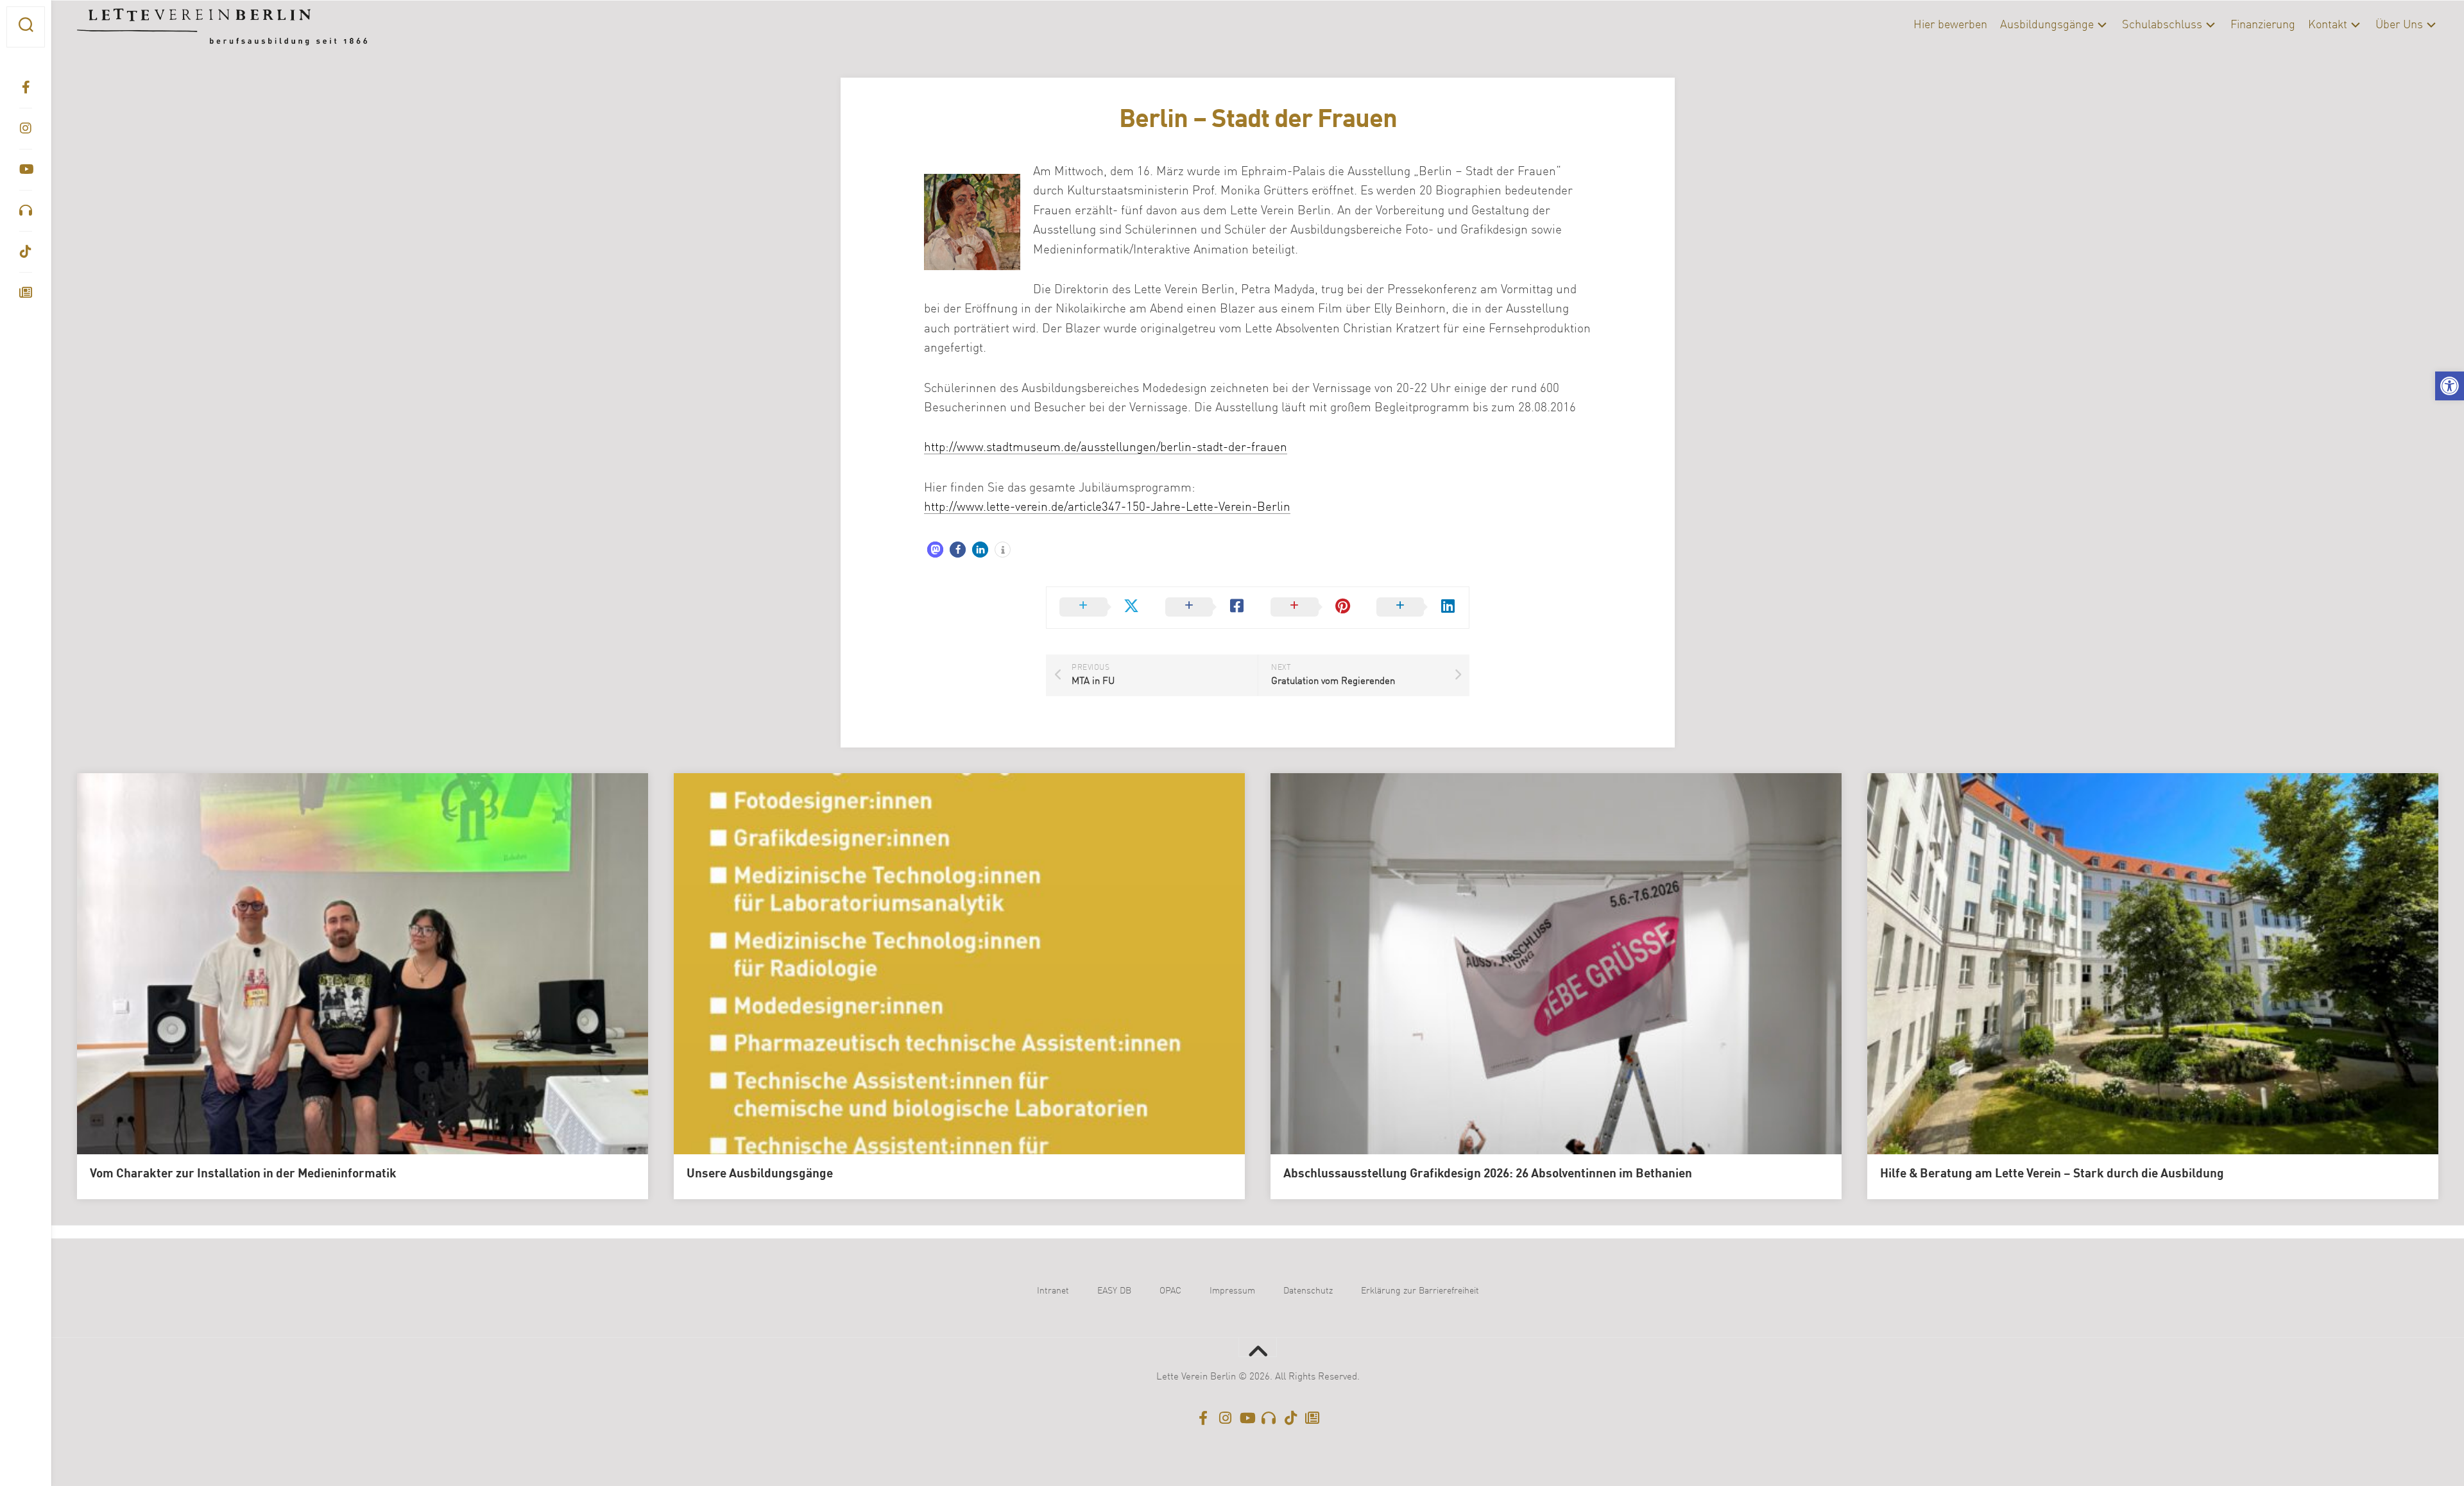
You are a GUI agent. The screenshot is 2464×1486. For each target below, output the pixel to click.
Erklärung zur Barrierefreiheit (1420, 1291)
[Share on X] (1099, 608)
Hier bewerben (1950, 25)
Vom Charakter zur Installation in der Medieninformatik (243, 1174)
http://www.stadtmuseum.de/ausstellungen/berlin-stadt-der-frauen (1106, 448)
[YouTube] (26, 169)
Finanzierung (2263, 25)
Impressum (1232, 1291)
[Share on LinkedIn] (1416, 608)
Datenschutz (1308, 1291)
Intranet (1053, 1291)
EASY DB (1114, 1291)
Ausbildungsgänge (2047, 25)
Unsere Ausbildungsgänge (760, 1174)
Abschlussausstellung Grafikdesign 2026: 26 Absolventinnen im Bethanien (1488, 1174)
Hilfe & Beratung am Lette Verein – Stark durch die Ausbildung (2052, 1174)
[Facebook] (26, 87)
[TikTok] (26, 252)
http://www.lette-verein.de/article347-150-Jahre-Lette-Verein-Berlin (1107, 507)
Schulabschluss (2162, 25)
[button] (2450, 386)
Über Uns (2399, 25)
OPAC (1170, 1291)
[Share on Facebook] (1205, 608)
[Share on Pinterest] (1311, 608)
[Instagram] (26, 128)
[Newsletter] (26, 293)
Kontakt (2328, 25)
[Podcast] (26, 210)
